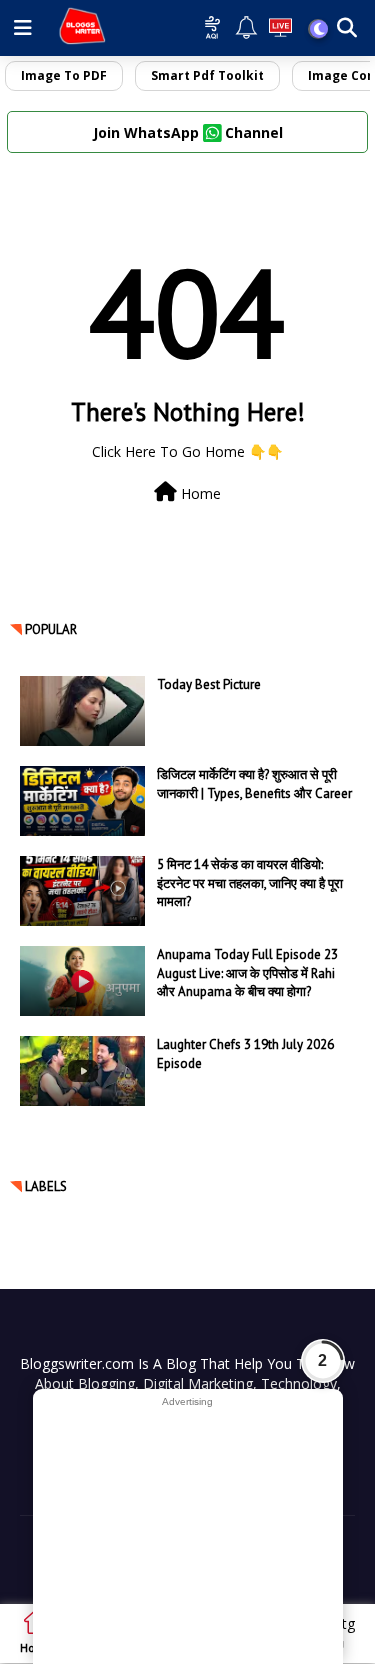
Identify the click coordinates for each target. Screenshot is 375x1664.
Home (199, 493)
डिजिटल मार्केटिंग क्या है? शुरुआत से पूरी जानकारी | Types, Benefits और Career (254, 783)
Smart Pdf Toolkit (207, 75)
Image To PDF (64, 75)
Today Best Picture (209, 684)
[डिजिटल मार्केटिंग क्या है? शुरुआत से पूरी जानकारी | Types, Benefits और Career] (82, 801)
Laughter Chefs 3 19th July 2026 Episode (245, 1053)
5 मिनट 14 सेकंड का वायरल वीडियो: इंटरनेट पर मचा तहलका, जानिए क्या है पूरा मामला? (250, 882)
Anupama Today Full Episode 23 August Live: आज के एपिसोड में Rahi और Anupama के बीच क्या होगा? (247, 972)
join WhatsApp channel (188, 132)
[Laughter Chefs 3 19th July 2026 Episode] (82, 1071)
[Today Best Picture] (82, 711)
